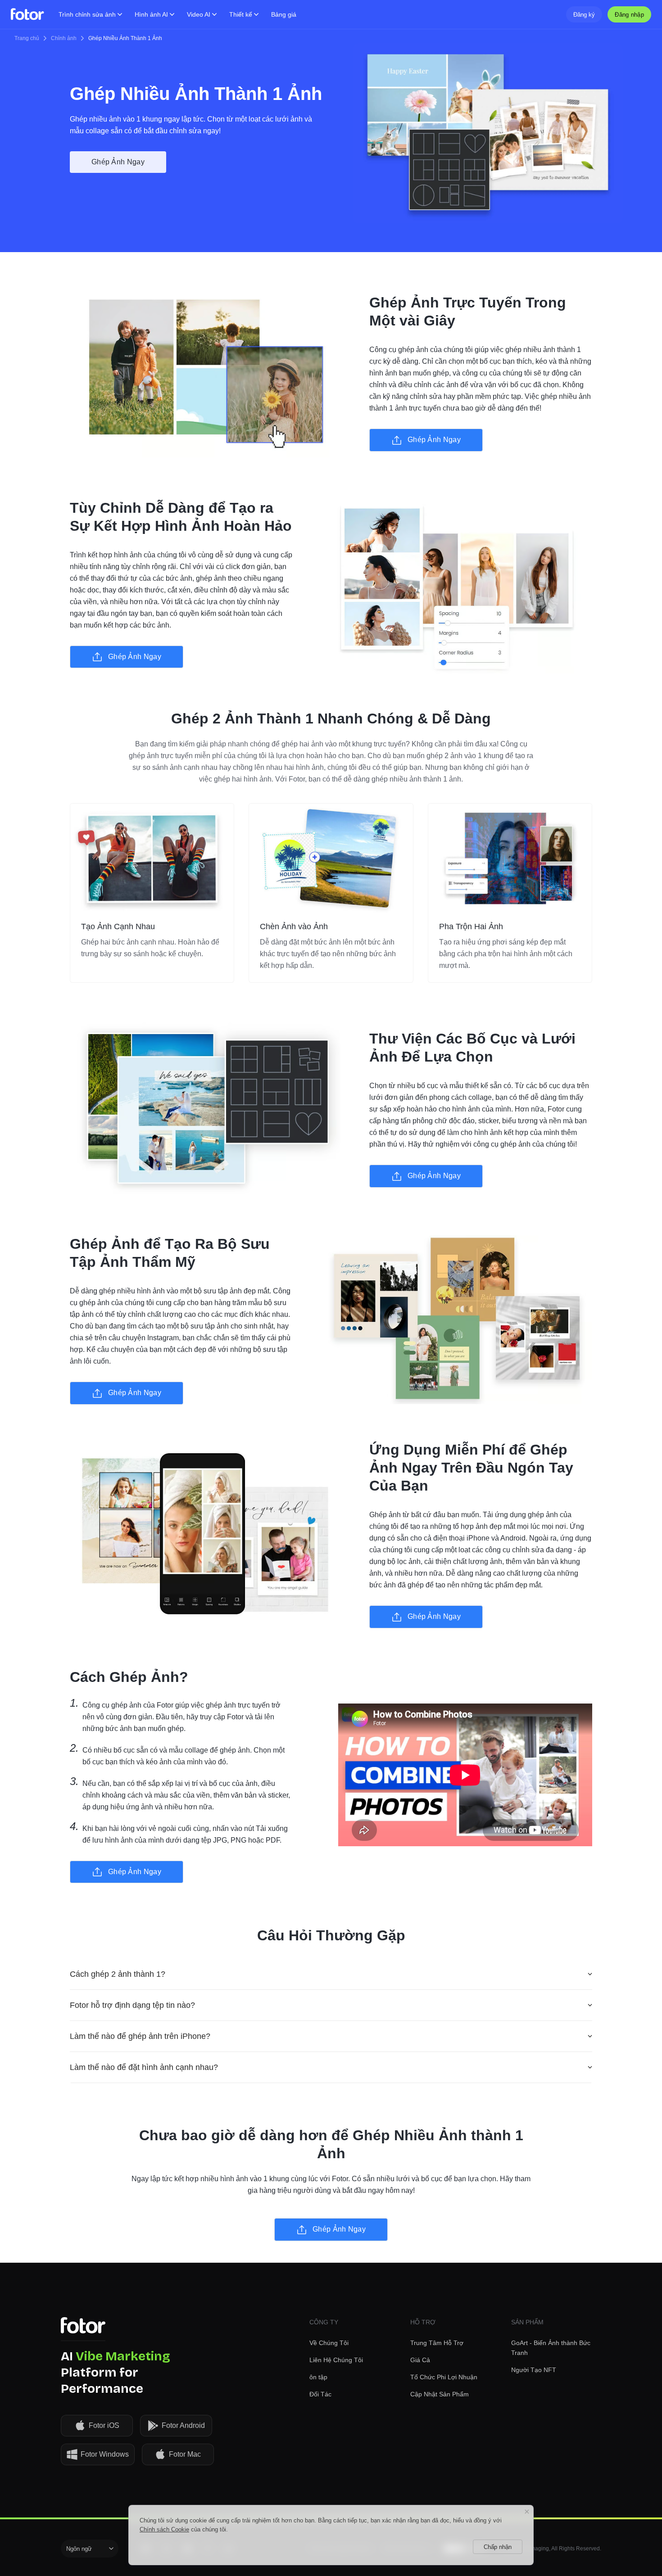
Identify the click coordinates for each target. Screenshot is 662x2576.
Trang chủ (27, 38)
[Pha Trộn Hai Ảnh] (510, 858)
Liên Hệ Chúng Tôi (336, 2360)
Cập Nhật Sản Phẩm (440, 2394)
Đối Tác (320, 2394)
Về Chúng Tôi (329, 2343)
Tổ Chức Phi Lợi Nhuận (444, 2377)
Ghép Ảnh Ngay (118, 162)
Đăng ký (584, 15)
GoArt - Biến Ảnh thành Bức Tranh (551, 2348)
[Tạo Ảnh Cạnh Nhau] (152, 858)
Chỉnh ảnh (64, 38)
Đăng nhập (629, 15)
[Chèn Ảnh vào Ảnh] (331, 858)
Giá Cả (420, 2360)
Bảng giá (284, 14)
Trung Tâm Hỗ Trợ (437, 2343)
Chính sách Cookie (164, 2529)
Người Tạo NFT (534, 2370)
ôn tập (318, 2377)
